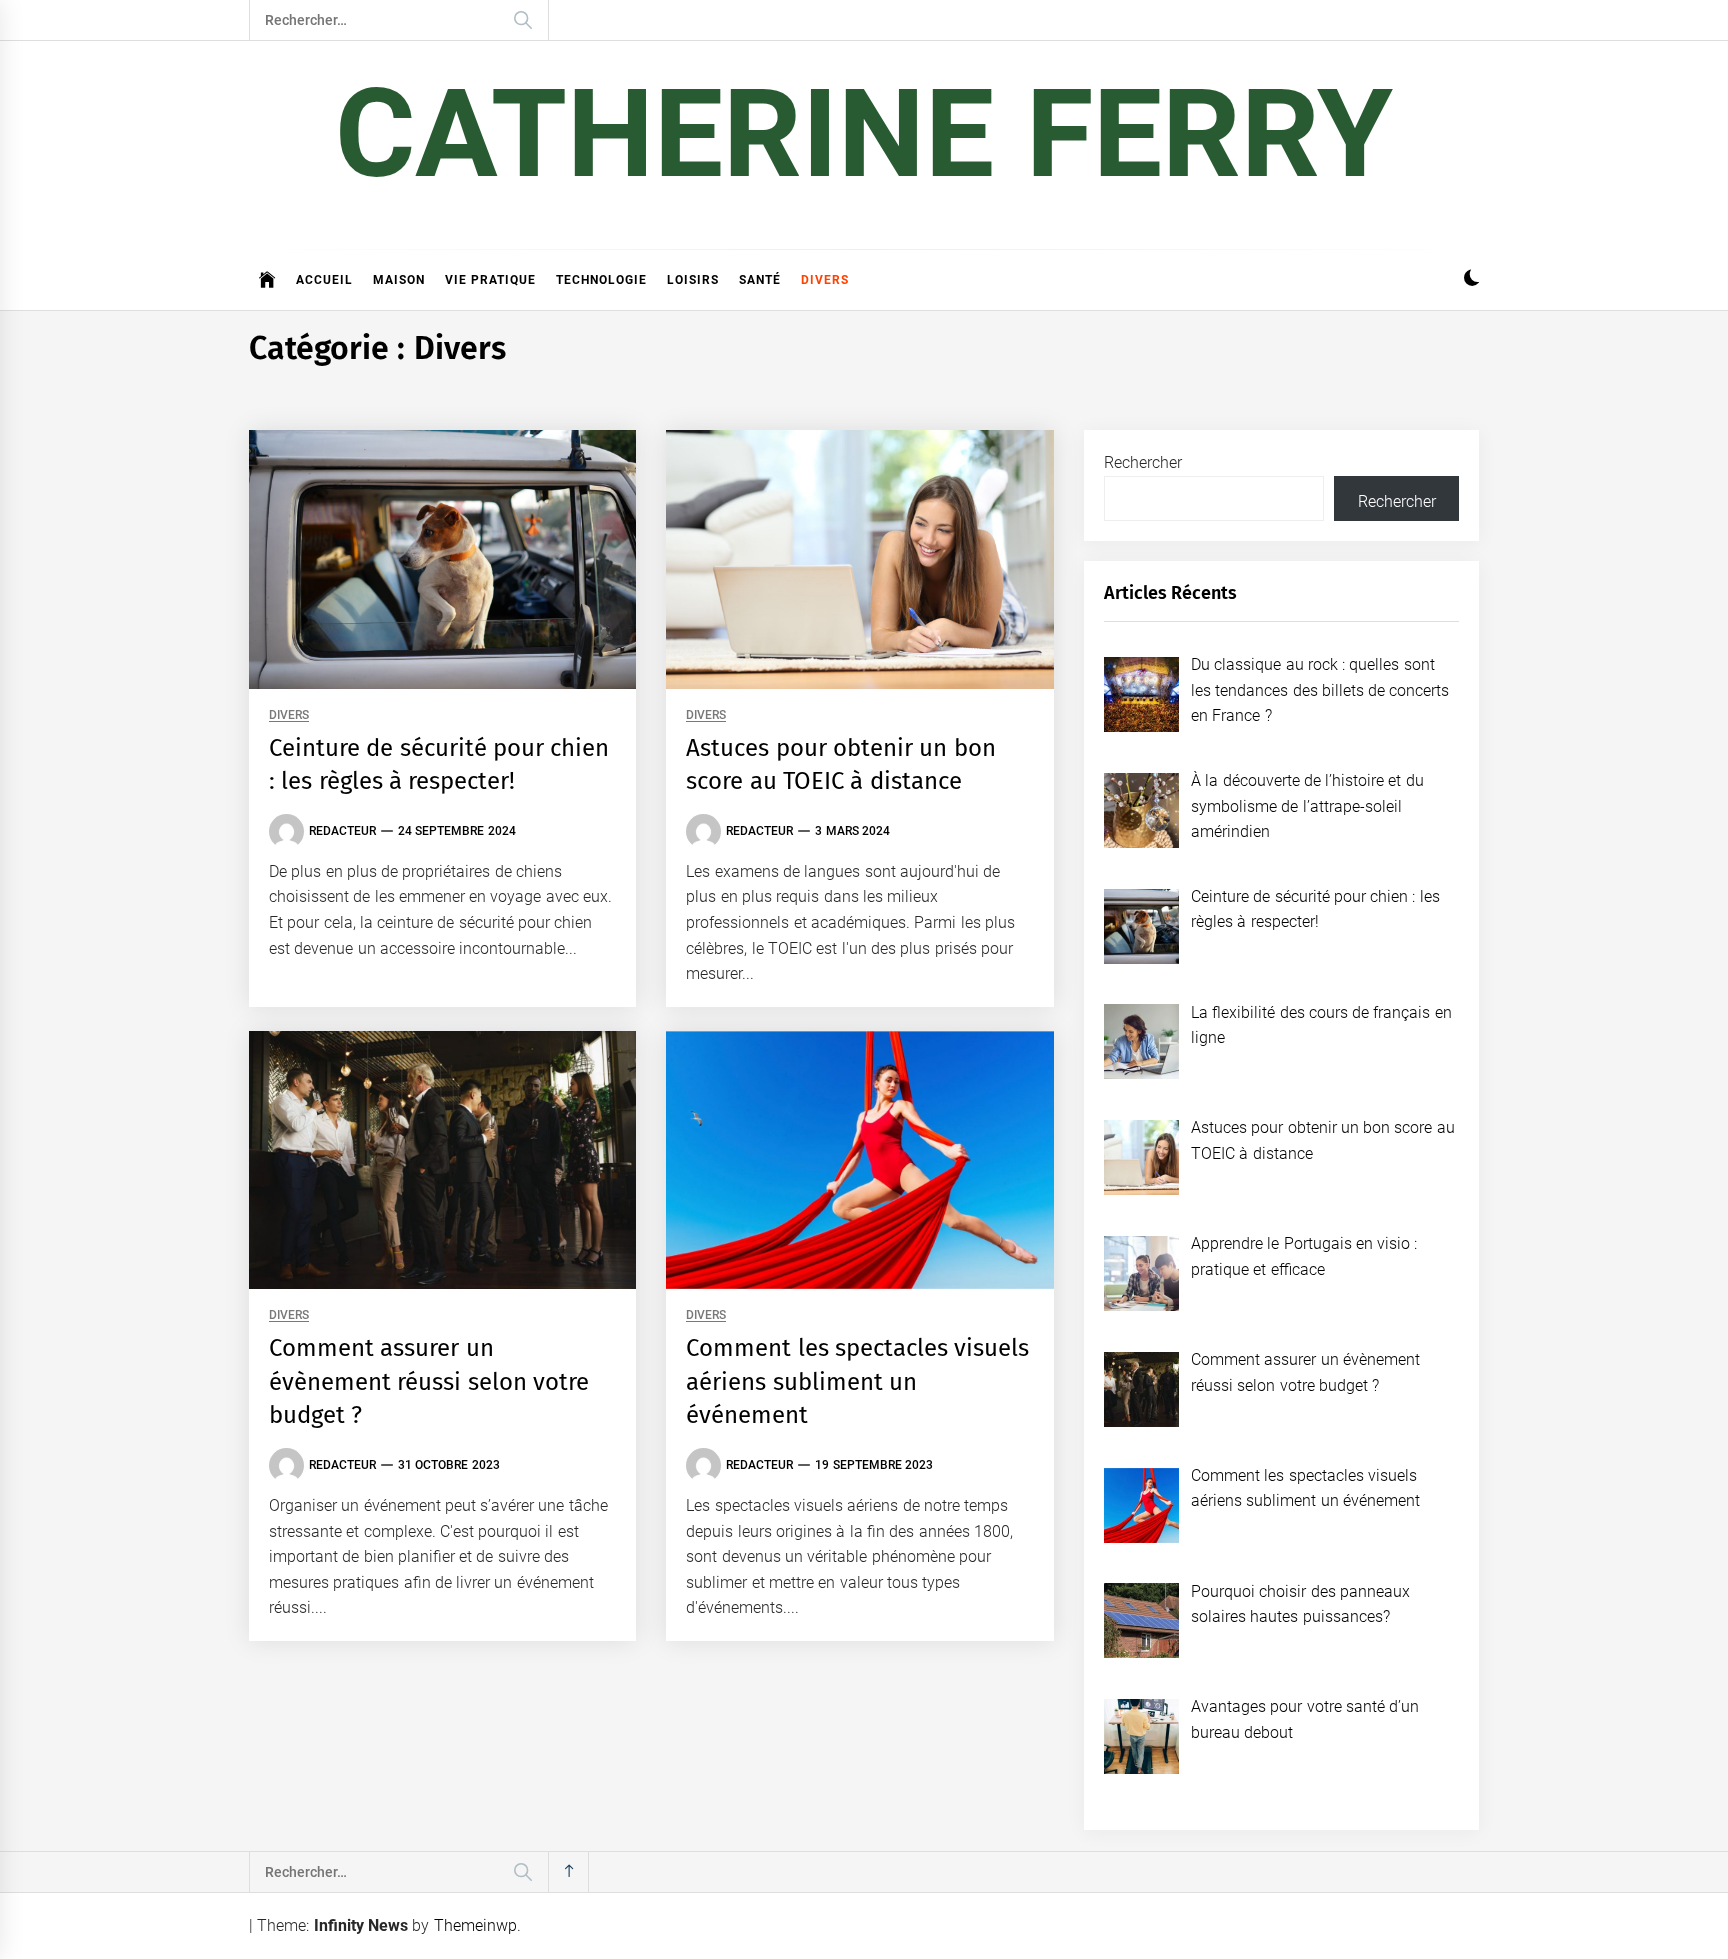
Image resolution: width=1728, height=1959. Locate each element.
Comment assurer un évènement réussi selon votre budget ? (429, 1381)
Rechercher (1143, 462)
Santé (760, 280)
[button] (1471, 280)
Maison (399, 280)
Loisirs (693, 280)
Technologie (601, 280)
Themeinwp (475, 1925)
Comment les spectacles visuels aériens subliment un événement (857, 1381)
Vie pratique (490, 280)
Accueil (324, 280)
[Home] (267, 280)
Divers (825, 280)
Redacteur (342, 831)
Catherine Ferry (863, 134)
